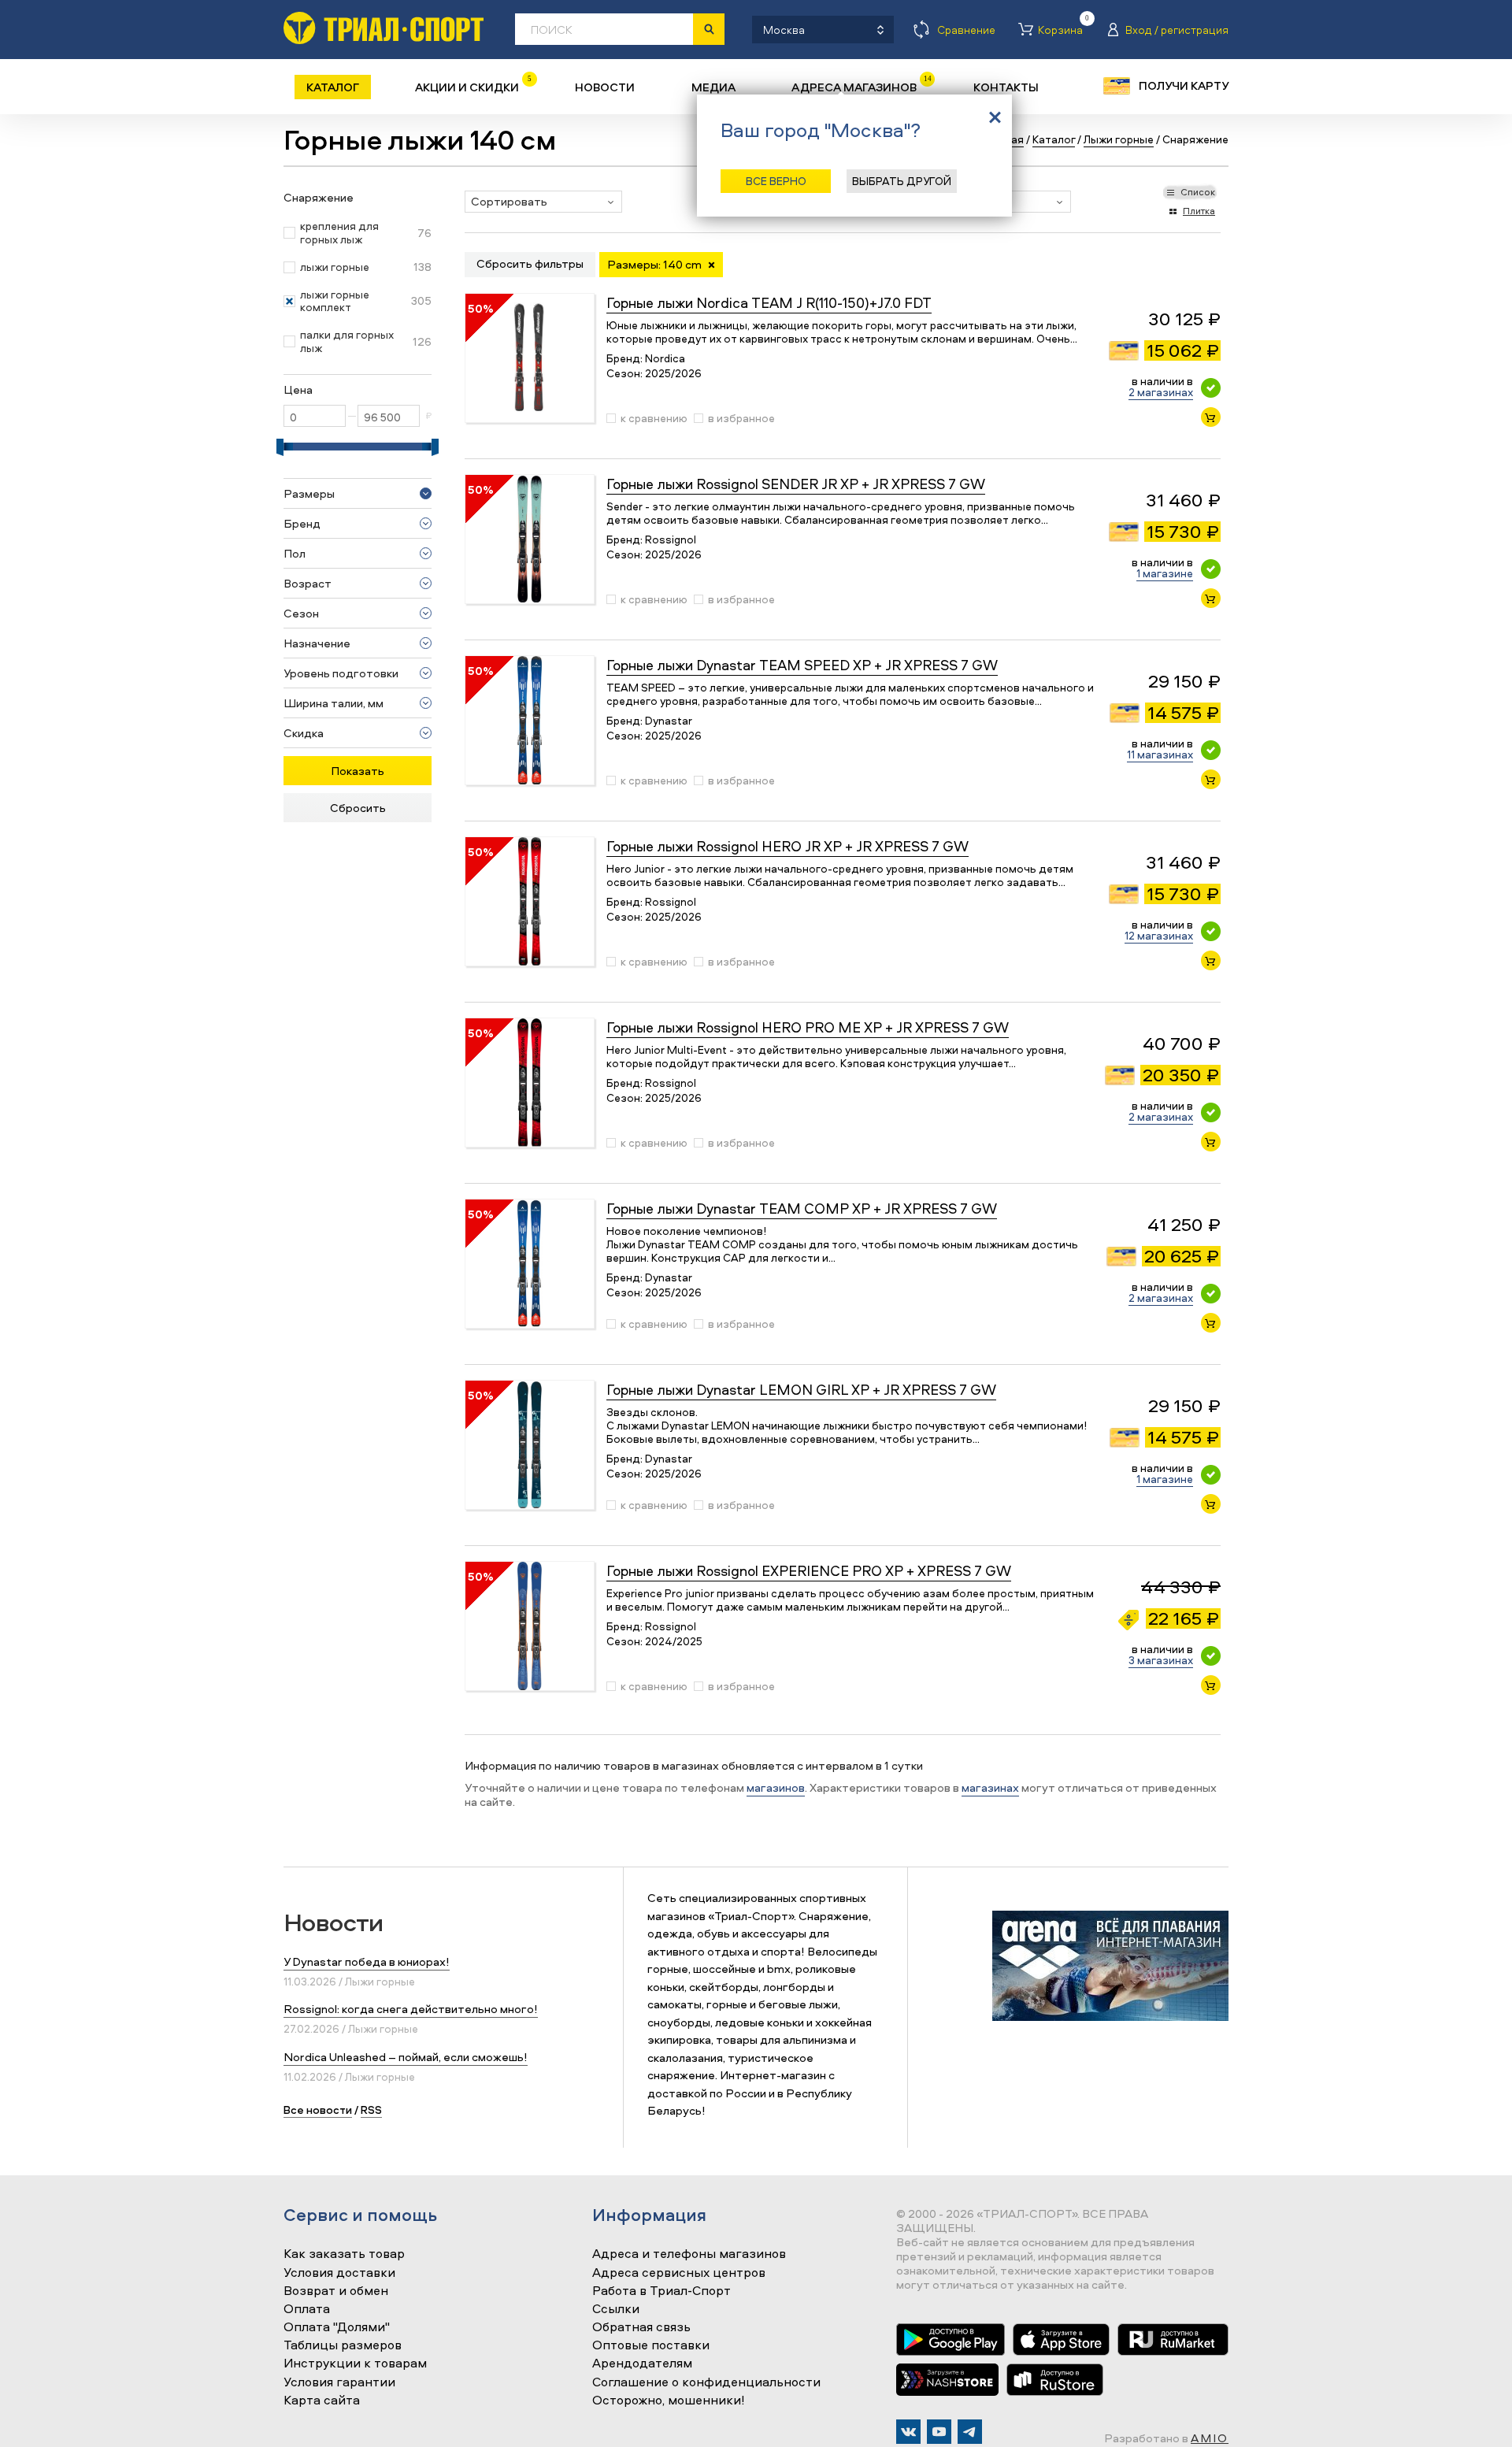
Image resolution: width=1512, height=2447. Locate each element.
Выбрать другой (902, 181)
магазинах (990, 1787)
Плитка (1199, 211)
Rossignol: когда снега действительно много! (411, 2009)
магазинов (776, 1787)
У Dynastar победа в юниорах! (367, 1961)
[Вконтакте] (908, 2432)
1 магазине (1165, 573)
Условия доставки (339, 2273)
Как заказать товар (344, 2254)
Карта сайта (322, 2401)
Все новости (318, 2110)
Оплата (307, 2309)
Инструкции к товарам (355, 2364)
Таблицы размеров (343, 2345)
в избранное (741, 418)
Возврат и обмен (336, 2291)
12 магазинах (1159, 935)
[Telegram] (970, 2432)
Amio (1210, 2438)
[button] (543, 202)
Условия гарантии (339, 2382)
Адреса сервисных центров (679, 2273)
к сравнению (654, 418)
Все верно (776, 181)
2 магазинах (1161, 392)
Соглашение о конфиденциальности (706, 2382)
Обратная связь (641, 2327)
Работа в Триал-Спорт (661, 2291)
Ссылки (616, 2309)
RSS (371, 2110)
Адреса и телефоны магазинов (689, 2254)
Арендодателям (642, 2364)
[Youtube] (939, 2432)
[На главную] (384, 28)
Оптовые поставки (651, 2345)
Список (1198, 192)
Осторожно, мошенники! (669, 2401)
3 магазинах (1161, 1660)
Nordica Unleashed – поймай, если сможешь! (406, 2057)
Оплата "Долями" (337, 2327)
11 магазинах (1160, 754)
